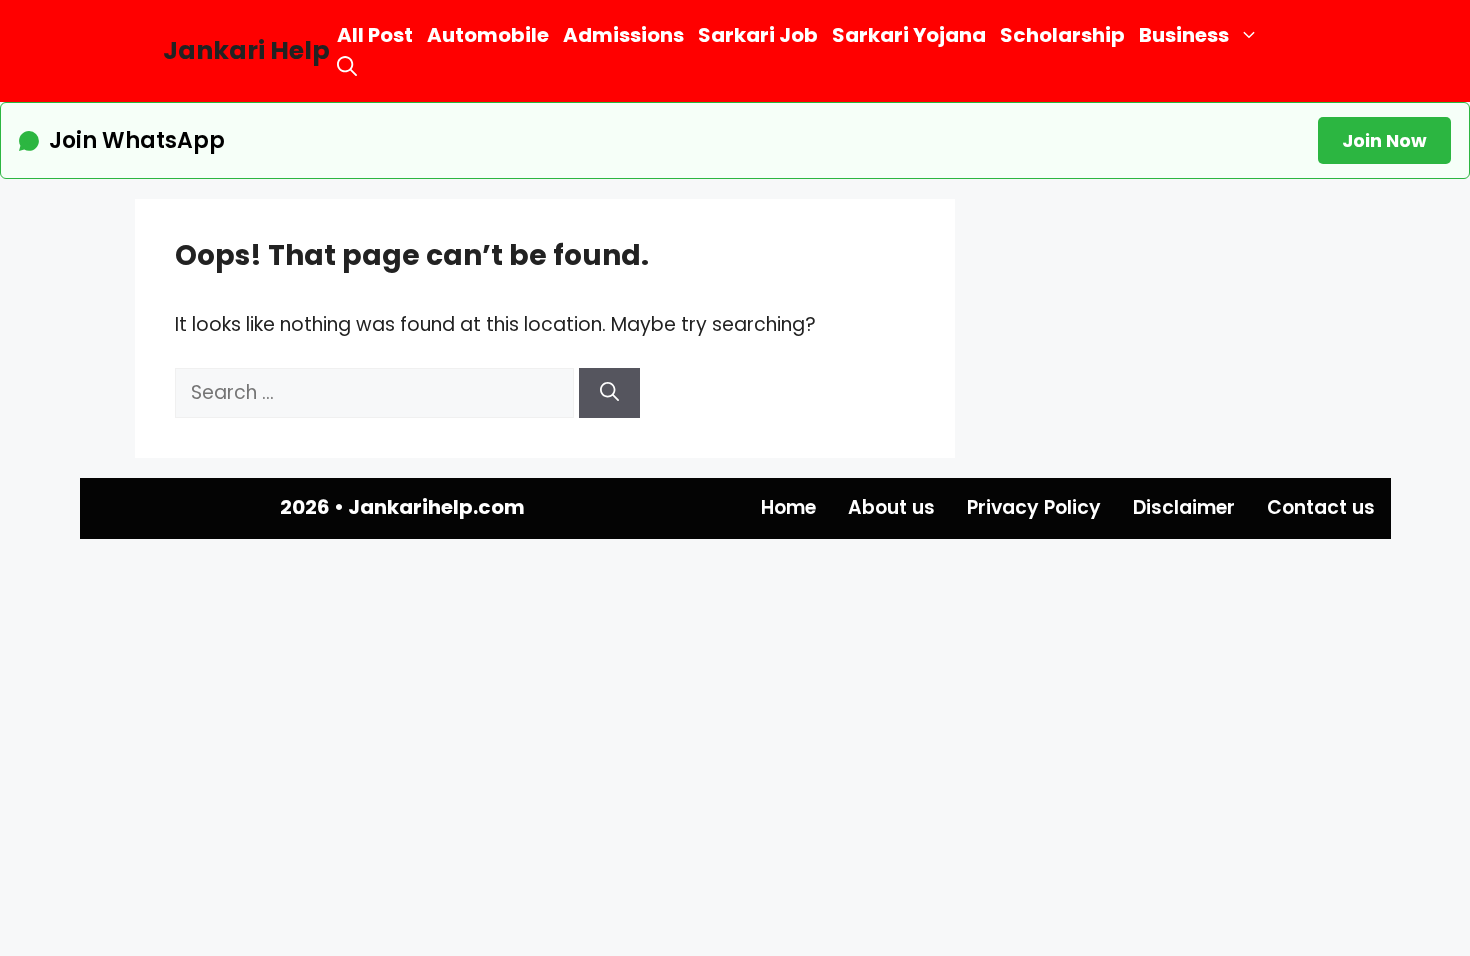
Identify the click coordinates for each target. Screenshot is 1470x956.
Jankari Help (246, 50)
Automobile (488, 35)
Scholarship (1062, 35)
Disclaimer (1184, 507)
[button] (347, 66)
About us (891, 507)
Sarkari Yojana (909, 35)
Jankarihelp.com (436, 507)
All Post (375, 35)
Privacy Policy (1034, 507)
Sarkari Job (758, 35)
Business (1184, 35)
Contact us (1321, 507)
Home (788, 507)
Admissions (623, 35)
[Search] (609, 393)
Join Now (1384, 140)
